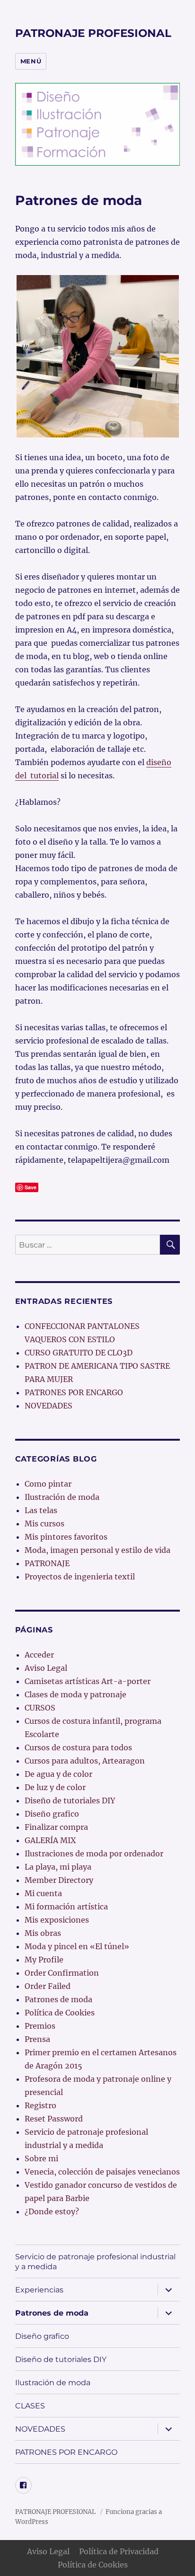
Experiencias (39, 2290)
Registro (40, 2105)
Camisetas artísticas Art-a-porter (88, 1681)
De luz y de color (55, 1787)
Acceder (39, 1655)
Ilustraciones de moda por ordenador (94, 1854)
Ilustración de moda (62, 1497)
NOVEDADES (49, 1406)
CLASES (30, 2406)
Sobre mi (41, 2158)
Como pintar (48, 1484)
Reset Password (54, 2119)
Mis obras (43, 1933)
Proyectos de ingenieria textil (80, 1577)
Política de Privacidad (119, 2551)
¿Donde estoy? (52, 2211)
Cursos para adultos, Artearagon (85, 1761)
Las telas (41, 1510)
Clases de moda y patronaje (75, 1694)
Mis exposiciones (57, 1920)
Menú (31, 61)
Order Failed (48, 1986)
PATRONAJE (47, 1563)
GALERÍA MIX (50, 1840)
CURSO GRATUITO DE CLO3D (79, 1353)
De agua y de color (58, 1774)
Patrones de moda (58, 1999)
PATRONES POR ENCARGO (74, 1392)
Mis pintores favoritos (66, 1537)
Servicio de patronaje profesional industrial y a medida (95, 2262)
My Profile (44, 1960)
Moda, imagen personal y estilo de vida (97, 1550)
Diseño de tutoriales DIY (70, 1801)
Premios (40, 2026)
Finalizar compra (56, 1827)
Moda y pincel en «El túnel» (77, 1946)
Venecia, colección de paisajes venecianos (102, 2172)
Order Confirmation (62, 1973)
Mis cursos (44, 1524)
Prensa (37, 2039)
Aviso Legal (46, 1668)
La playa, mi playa (58, 1867)
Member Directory (59, 1880)
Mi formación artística (66, 1907)
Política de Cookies (60, 2013)
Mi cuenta (43, 1893)
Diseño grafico (52, 1814)
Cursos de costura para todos (78, 1747)
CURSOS (40, 1708)
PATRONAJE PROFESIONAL (93, 33)
